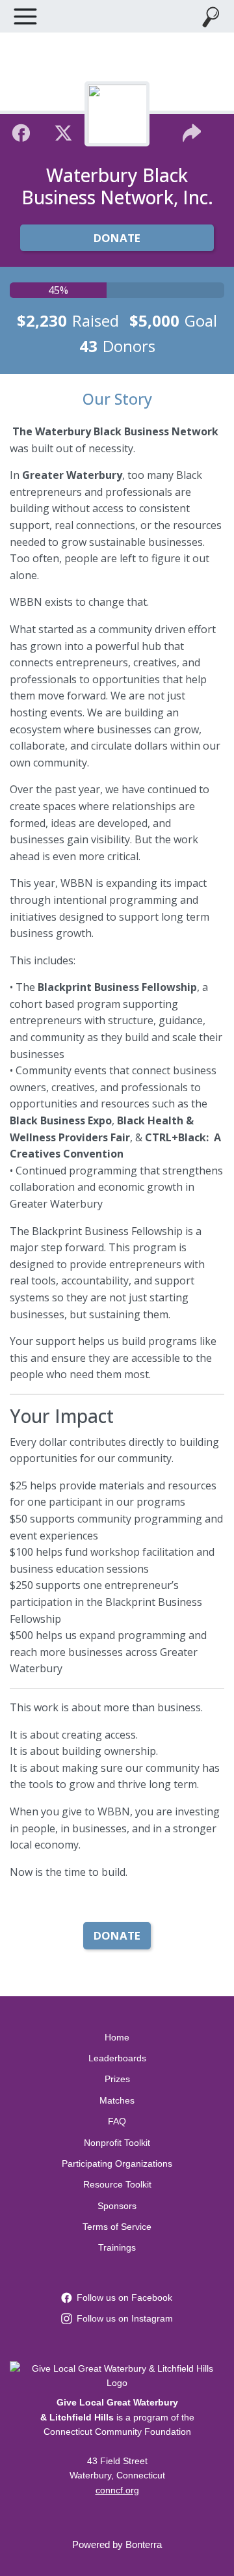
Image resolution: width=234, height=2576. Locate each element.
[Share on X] (63, 131)
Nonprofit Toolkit (117, 2143)
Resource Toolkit (117, 2184)
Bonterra (144, 2544)
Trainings (117, 2247)
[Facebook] (21, 131)
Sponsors (117, 2206)
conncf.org (117, 2490)
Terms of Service (117, 2227)
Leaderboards (117, 2058)
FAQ (117, 2121)
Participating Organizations (117, 2163)
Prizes (117, 2079)
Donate (117, 238)
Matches (117, 2100)
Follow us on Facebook (124, 2298)
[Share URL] (192, 131)
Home (117, 2037)
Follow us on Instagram (125, 2318)
